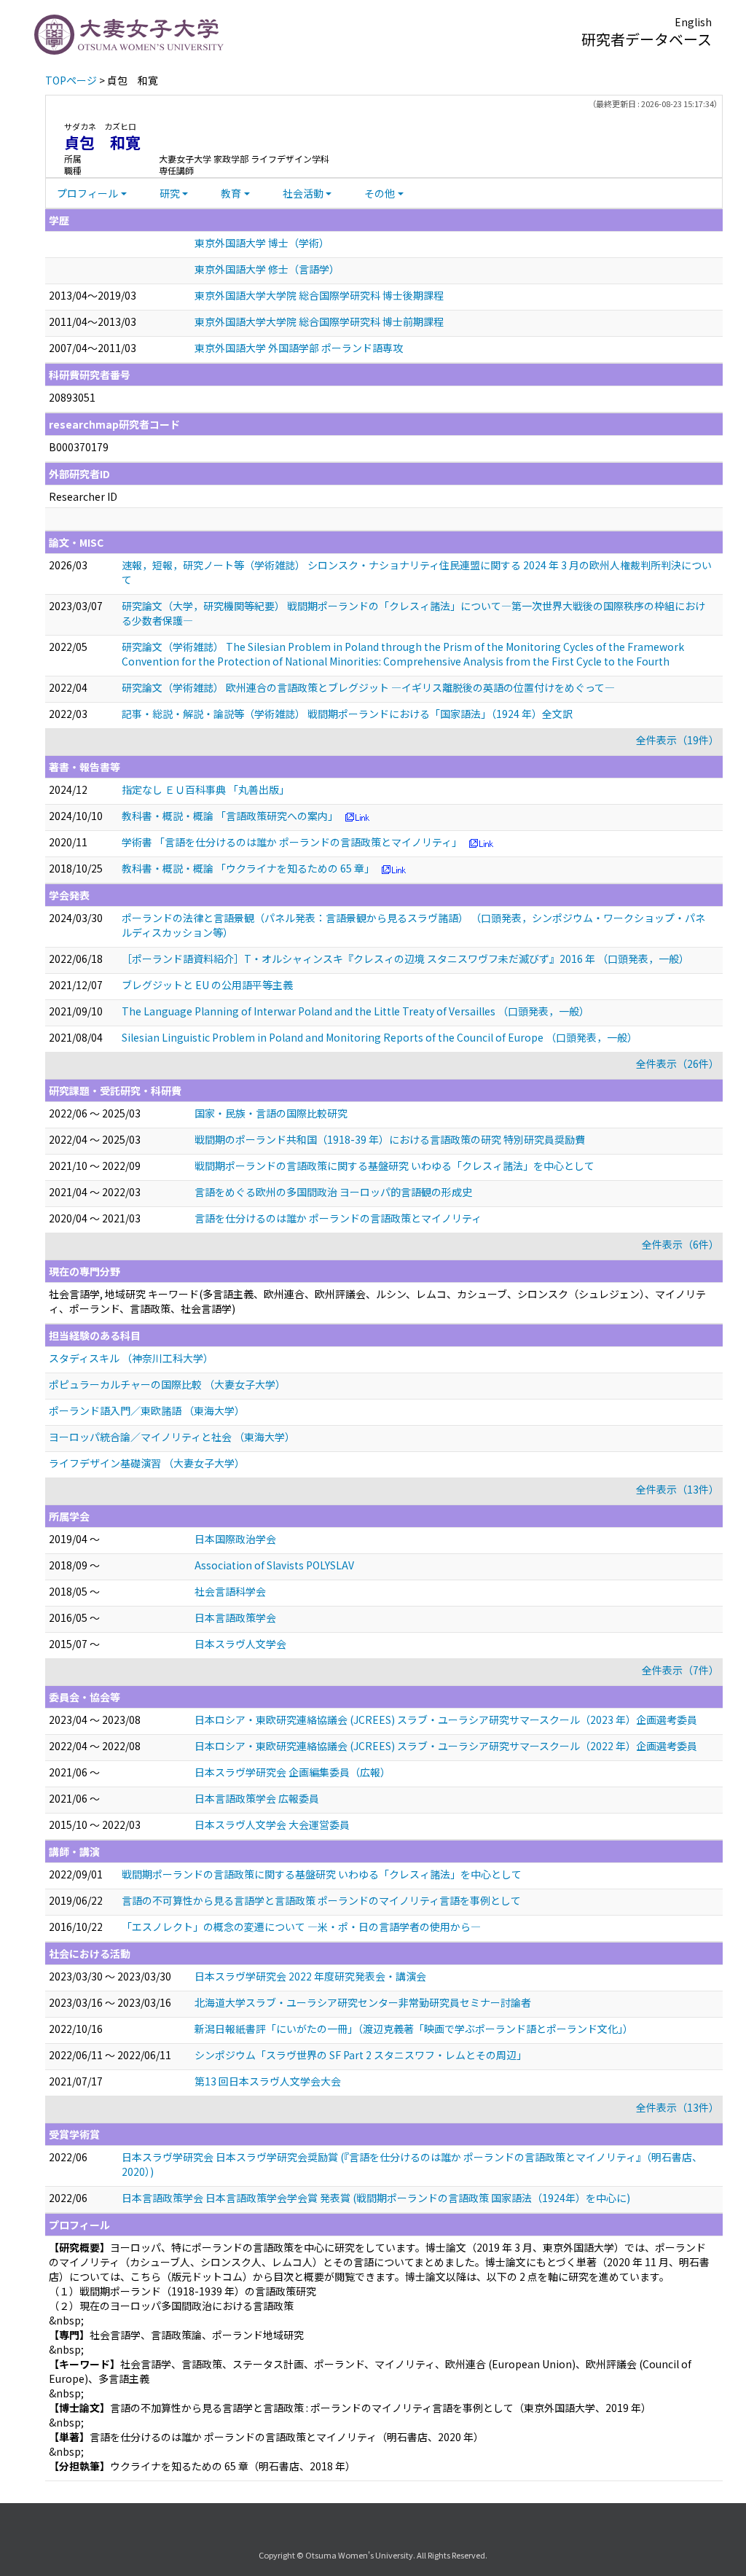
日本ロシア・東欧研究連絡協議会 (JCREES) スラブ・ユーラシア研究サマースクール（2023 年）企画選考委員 (446, 1720)
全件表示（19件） (678, 740)
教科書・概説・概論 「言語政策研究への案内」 (230, 816)
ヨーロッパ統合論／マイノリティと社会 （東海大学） (172, 1437)
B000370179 (79, 447)
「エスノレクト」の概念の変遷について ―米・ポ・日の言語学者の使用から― (301, 1927)
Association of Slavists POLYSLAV (274, 1565)
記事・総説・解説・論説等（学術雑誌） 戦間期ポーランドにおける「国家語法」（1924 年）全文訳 (347, 714)
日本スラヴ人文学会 (240, 1644)
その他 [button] (380, 193)
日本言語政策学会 (235, 1617)
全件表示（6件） (680, 1244)
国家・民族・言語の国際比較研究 (271, 1113)
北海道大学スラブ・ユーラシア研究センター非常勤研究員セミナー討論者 (363, 2002)
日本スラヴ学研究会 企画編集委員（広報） (292, 1772)
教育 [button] (231, 193)
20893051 (72, 397)
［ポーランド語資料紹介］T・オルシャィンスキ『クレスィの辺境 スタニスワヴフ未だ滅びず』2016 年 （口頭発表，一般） (405, 959)
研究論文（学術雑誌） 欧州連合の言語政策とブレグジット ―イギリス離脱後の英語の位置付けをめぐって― (368, 687)
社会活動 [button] (303, 193)
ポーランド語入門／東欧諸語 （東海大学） (147, 1410)
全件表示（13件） (678, 1489)
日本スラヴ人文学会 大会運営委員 (272, 1824)
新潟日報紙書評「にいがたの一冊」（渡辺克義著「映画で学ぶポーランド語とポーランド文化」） (414, 2029)
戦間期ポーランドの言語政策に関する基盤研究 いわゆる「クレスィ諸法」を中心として (394, 1166)
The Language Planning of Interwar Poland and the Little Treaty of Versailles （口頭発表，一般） (356, 1011)
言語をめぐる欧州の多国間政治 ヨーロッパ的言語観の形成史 (333, 1192)
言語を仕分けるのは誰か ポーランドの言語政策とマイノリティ (338, 1218)
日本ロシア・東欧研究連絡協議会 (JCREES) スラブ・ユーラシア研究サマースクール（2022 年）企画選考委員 (446, 1746)
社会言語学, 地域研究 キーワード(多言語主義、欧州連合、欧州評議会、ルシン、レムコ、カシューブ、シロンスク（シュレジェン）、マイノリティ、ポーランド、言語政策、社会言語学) (377, 1301)
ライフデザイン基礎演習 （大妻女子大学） (147, 1463)
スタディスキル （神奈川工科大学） (131, 1358)
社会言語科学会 (230, 1591)
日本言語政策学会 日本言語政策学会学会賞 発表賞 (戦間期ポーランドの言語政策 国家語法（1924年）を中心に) (376, 2198)
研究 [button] (170, 193)
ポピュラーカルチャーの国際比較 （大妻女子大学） (167, 1384)
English (693, 22)
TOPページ (71, 80)
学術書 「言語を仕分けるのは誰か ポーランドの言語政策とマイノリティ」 (292, 842)
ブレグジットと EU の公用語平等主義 (207, 985)
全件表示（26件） (678, 1063)
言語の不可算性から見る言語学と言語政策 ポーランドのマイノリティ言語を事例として (321, 1900)
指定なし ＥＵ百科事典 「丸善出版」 (205, 789)
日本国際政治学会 (235, 1539)
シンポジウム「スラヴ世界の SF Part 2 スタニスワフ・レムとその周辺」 (361, 2055)
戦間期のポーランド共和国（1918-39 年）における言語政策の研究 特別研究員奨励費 (390, 1139)
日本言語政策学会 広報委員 (257, 1798)
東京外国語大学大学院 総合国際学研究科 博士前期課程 (319, 321)
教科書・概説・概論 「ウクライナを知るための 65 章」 (248, 868)
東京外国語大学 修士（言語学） (267, 269)
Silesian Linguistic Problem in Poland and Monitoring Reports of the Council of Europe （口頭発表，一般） (380, 1037)
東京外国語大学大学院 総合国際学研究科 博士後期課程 (319, 295)
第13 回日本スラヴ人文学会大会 (268, 2081)
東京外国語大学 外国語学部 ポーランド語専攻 (299, 348)
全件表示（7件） (680, 1670)
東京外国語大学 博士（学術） (262, 243)
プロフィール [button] (87, 193)
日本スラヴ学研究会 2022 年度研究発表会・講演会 (310, 1976)
